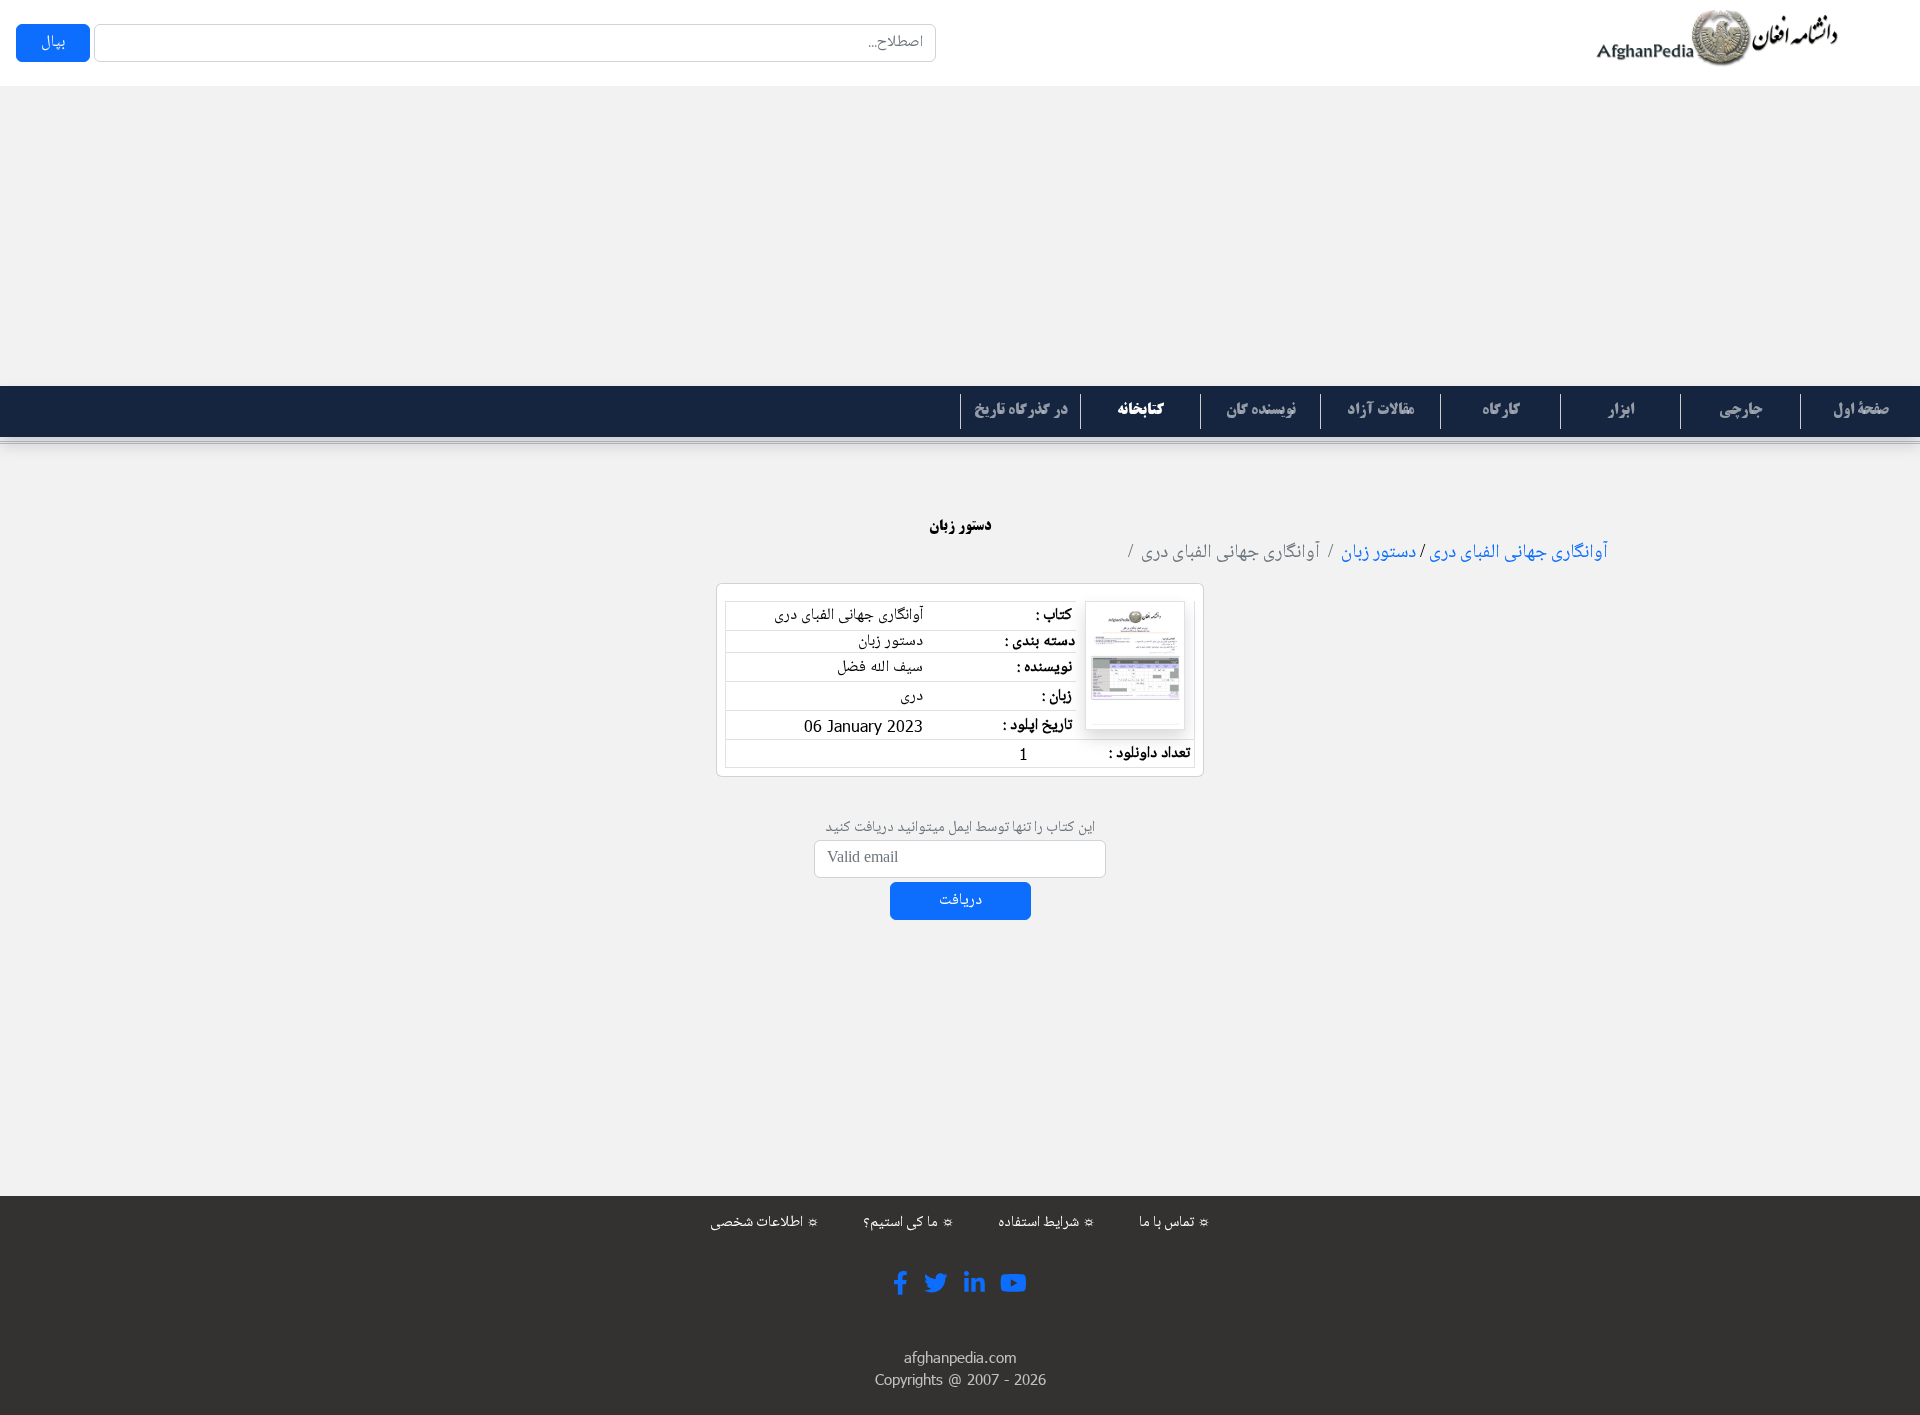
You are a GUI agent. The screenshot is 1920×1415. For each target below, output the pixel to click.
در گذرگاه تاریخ (1021, 411)
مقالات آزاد (1380, 411)
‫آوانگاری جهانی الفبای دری (1518, 553)
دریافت (960, 900)
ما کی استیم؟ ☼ (909, 1223)
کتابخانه (1140, 411)
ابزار (1620, 411)
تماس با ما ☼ (1175, 1223)
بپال (53, 42)
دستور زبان (1378, 553)
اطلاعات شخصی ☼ (765, 1223)
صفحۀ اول (1861, 411)
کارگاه (1501, 411)
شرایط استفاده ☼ (1047, 1223)
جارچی (1740, 411)
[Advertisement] (960, 236)
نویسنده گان (1261, 411)
